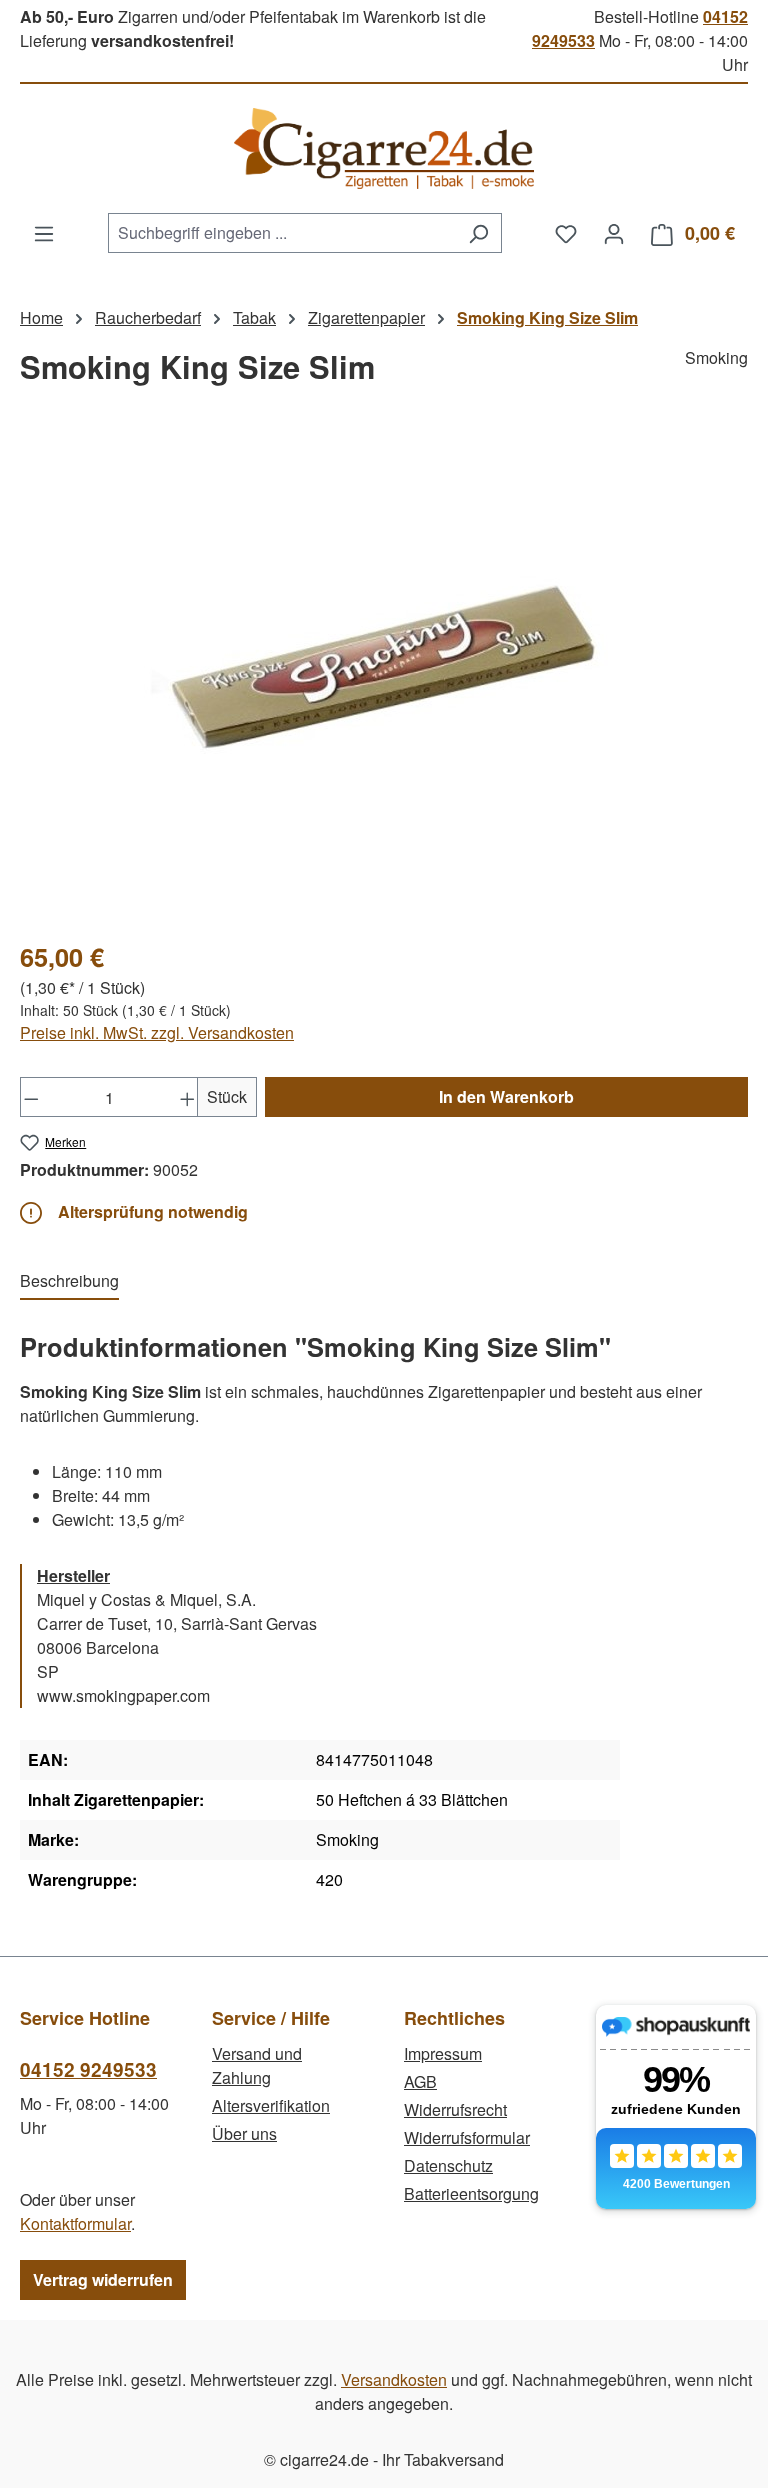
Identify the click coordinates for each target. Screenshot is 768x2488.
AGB (420, 2081)
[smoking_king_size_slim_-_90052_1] (384, 682)
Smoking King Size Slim (547, 317)
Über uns (244, 2133)
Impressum (443, 2053)
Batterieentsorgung (471, 2193)
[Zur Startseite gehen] (384, 148)
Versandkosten (394, 2379)
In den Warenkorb (506, 1096)
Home (41, 317)
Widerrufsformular (467, 2137)
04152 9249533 (88, 2069)
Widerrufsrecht (455, 2109)
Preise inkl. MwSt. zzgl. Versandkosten (157, 1032)
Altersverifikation (271, 2105)
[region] (384, 682)
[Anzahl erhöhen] (188, 1097)
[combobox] (282, 233)
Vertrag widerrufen (103, 2279)
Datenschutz (448, 2165)
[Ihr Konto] (614, 233)
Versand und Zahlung (257, 2065)
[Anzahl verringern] (31, 1097)
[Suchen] (478, 233)
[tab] (69, 1282)
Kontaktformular (75, 2223)
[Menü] (44, 233)
